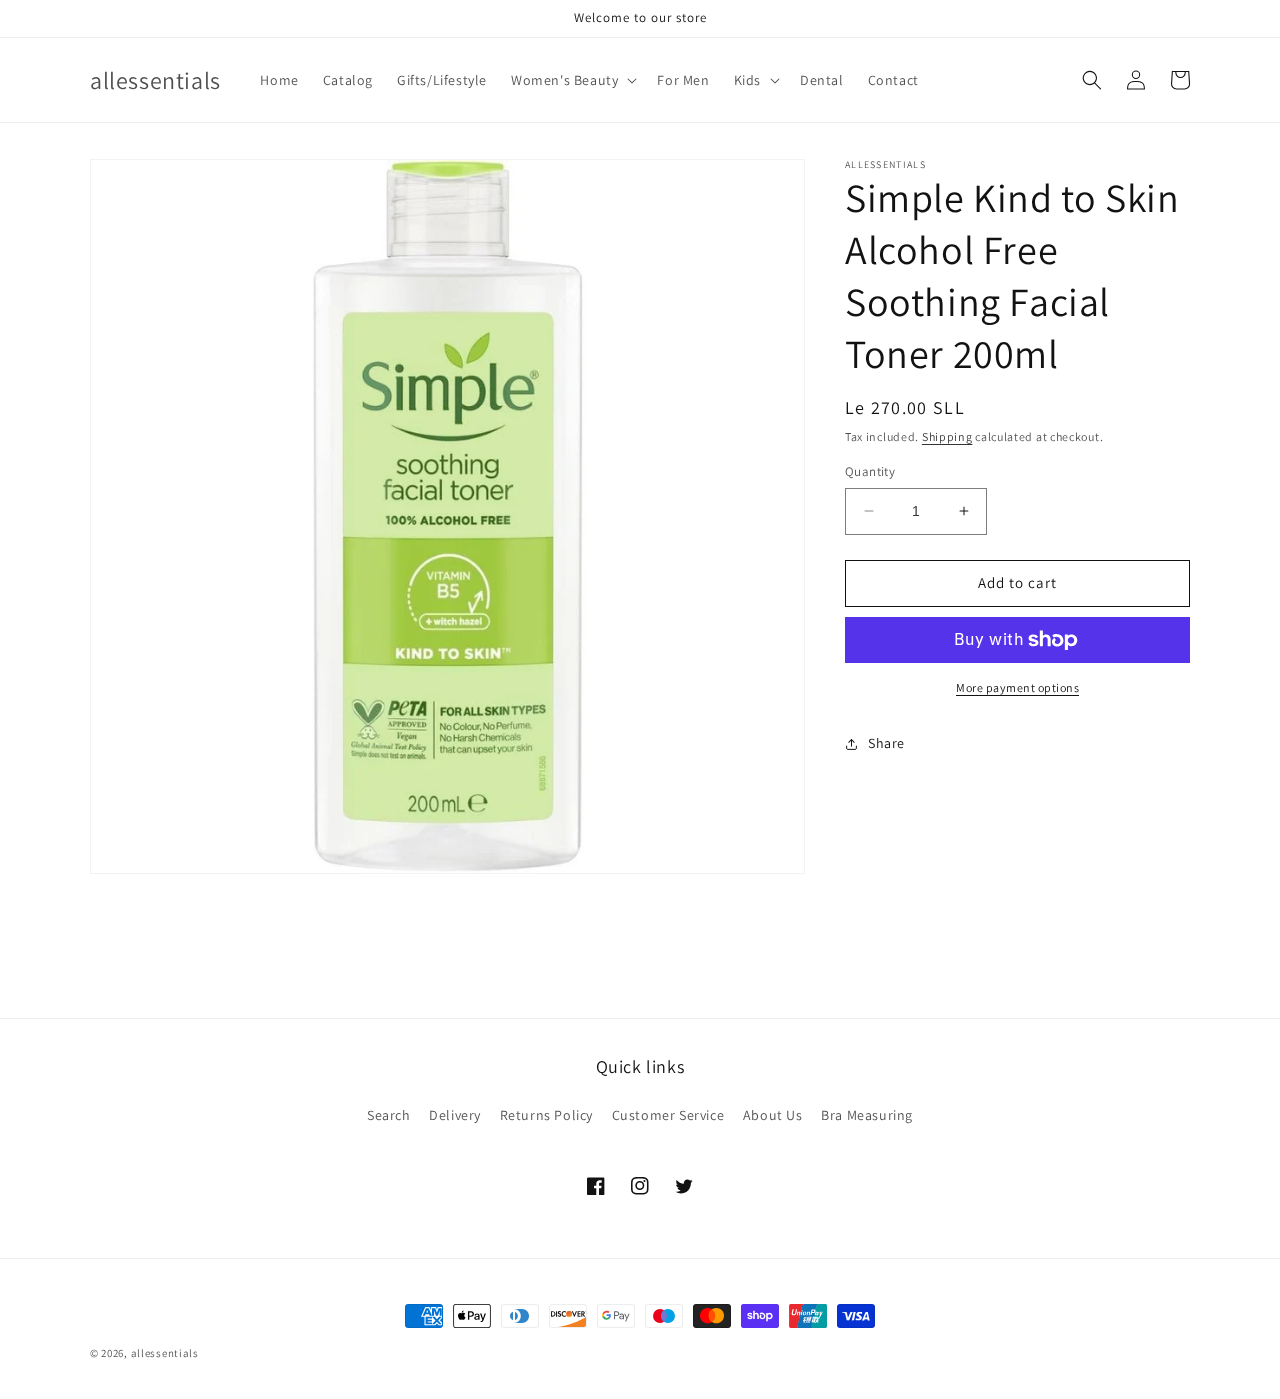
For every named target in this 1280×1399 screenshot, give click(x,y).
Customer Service (668, 1115)
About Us (773, 1115)
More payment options (1017, 687)
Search (389, 1115)
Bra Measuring (867, 1115)
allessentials (165, 1353)
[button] (572, 80)
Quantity (870, 471)
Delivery (455, 1115)
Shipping (947, 436)
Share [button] (886, 743)
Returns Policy (546, 1115)
